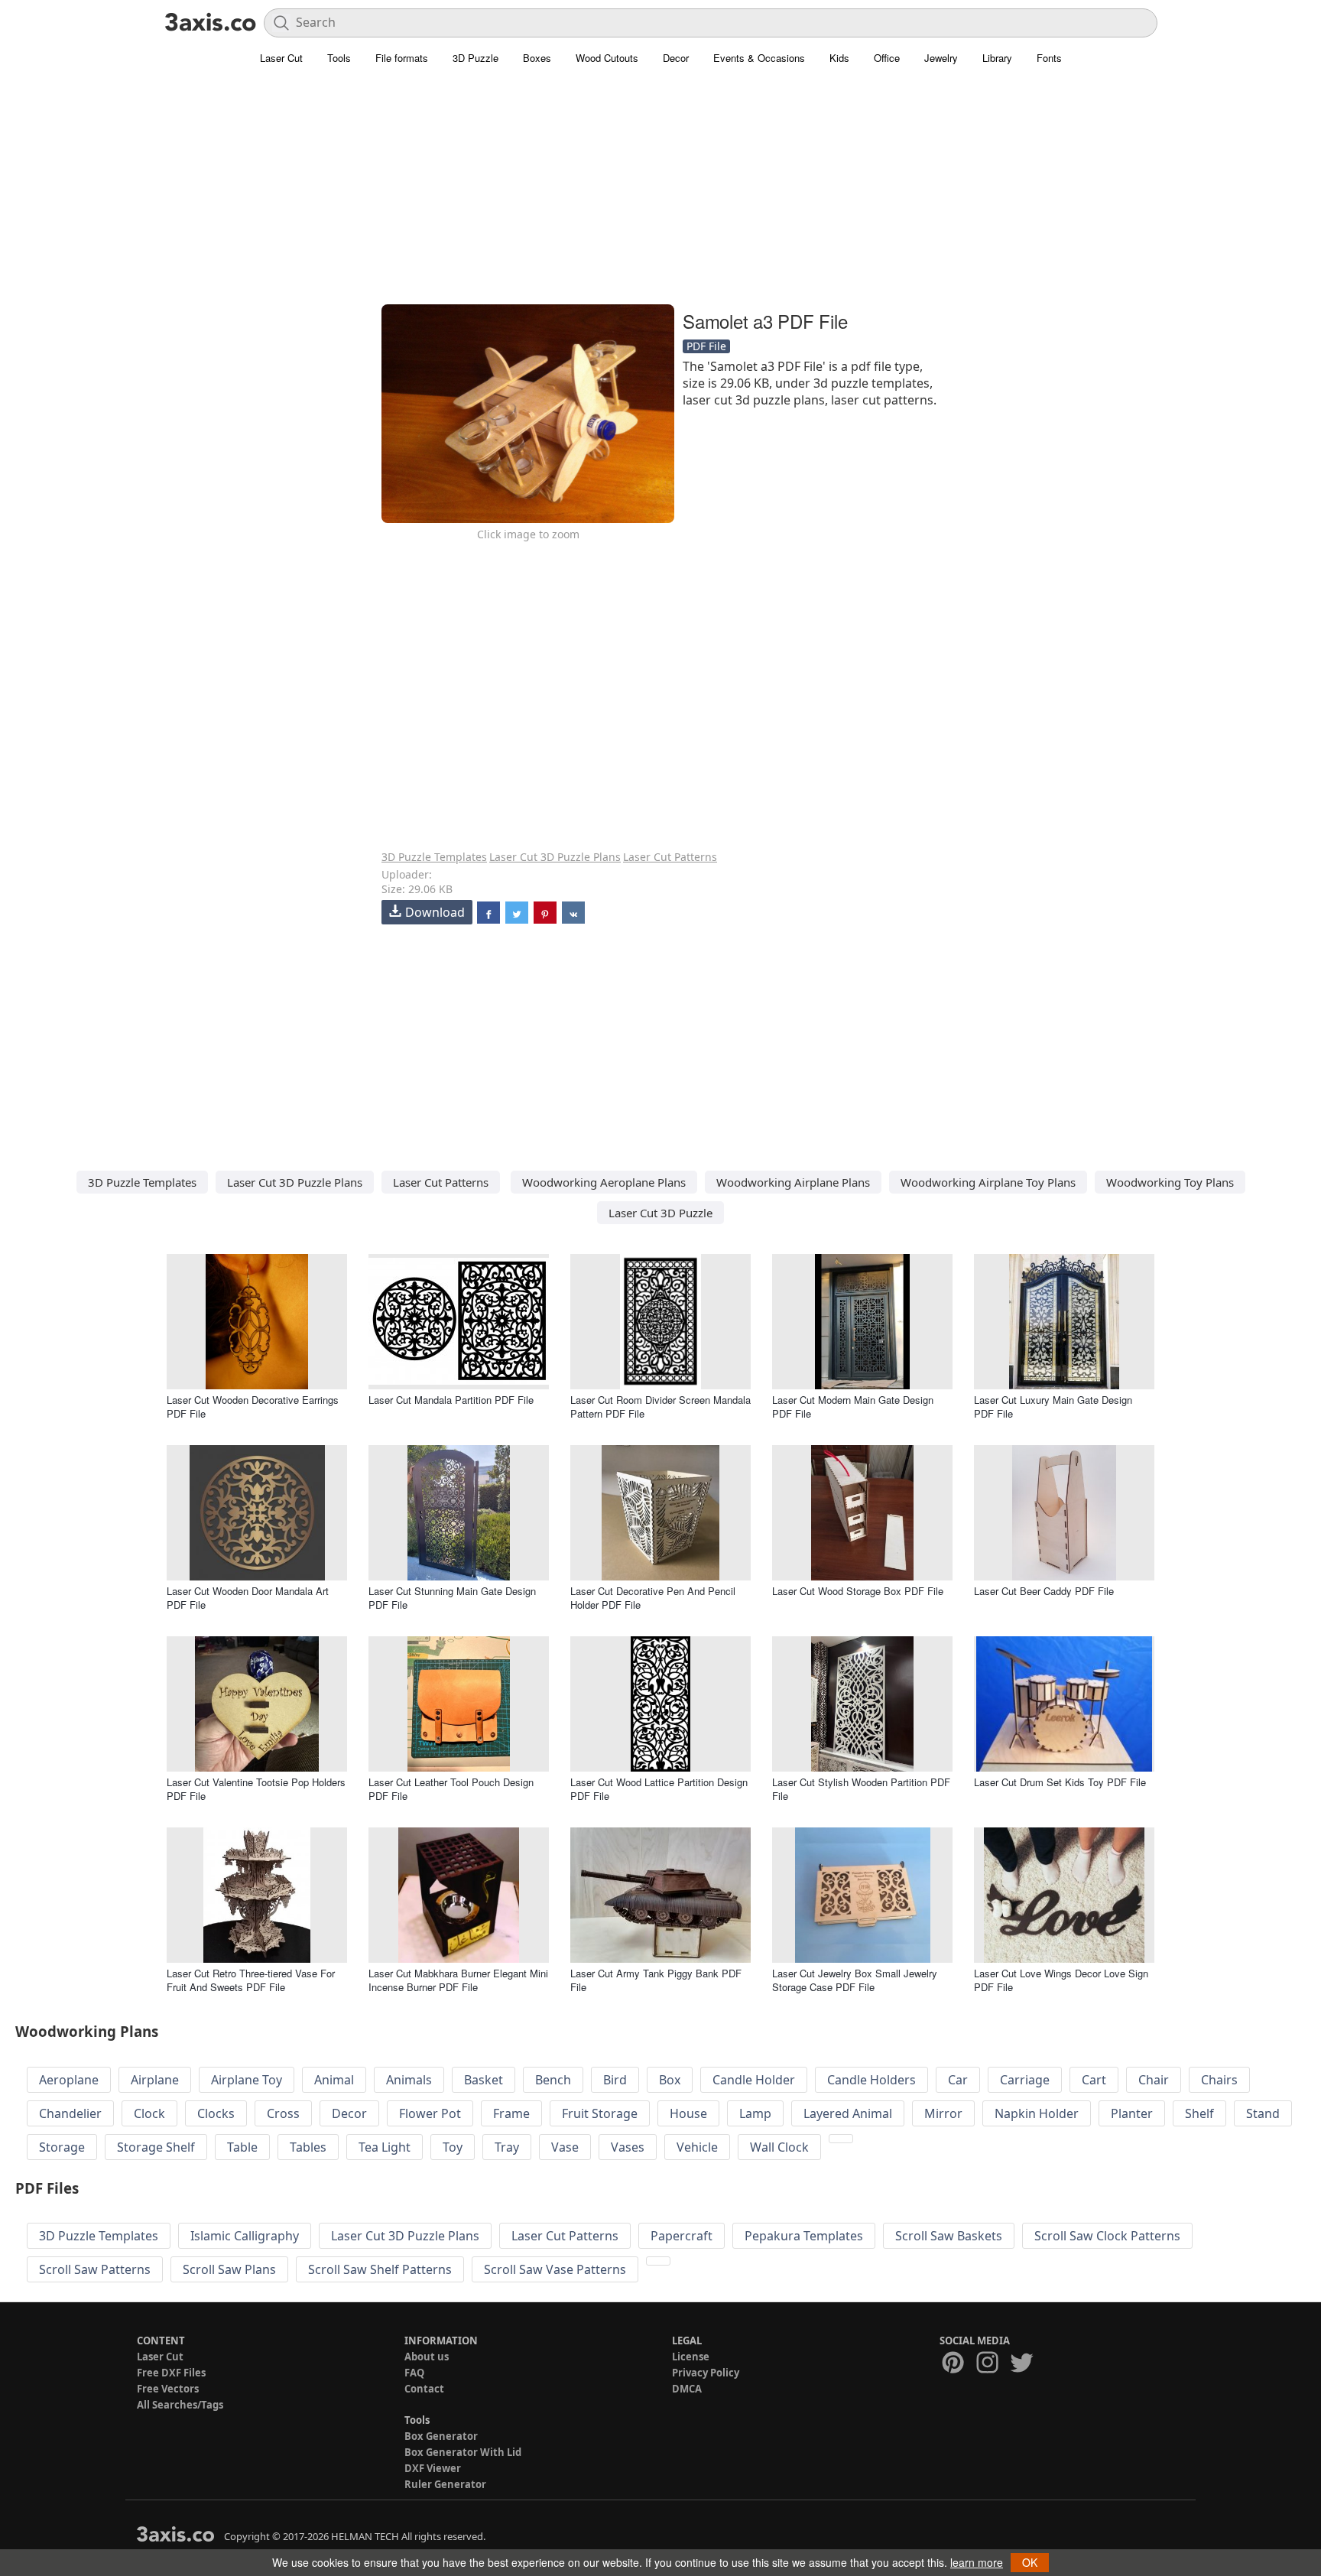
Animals (409, 2080)
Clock (149, 2113)
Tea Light (385, 2147)
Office (887, 58)
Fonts (1049, 58)
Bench (553, 2080)
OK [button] (1030, 2562)
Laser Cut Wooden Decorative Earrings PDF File (253, 1407)
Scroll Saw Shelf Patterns (380, 2269)
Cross (283, 2113)
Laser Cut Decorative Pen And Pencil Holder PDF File (653, 1598)
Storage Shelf (156, 2147)
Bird (615, 2080)
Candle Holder (754, 2080)
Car (958, 2080)
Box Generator (441, 2436)
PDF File (706, 346)
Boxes (537, 58)
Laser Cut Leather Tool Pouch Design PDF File (451, 1789)
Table (242, 2147)
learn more (977, 2562)
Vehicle (697, 2147)
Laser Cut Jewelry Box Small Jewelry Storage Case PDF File (855, 1980)
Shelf (1199, 2113)
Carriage (1025, 2080)
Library (997, 58)
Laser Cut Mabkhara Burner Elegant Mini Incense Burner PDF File (458, 1980)
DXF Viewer (433, 2468)
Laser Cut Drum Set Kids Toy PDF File (1060, 1782)
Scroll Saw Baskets (949, 2236)
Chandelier (70, 2113)
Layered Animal (848, 2113)
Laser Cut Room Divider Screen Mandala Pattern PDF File (660, 1407)
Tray (507, 2147)
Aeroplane (69, 2080)
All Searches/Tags (180, 2405)
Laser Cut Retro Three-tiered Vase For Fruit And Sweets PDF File (251, 1980)
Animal (334, 2080)
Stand (1263, 2113)
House (688, 2113)
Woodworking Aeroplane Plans (604, 1182)
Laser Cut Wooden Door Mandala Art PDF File (248, 1598)
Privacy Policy (706, 2373)
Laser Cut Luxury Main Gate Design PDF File (1053, 1407)
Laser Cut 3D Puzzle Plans (555, 857)
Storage (62, 2147)
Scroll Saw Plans (229, 2269)
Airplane (155, 2080)
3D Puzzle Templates (434, 857)
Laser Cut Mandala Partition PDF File (451, 1400)
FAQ (414, 2373)
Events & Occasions (759, 58)
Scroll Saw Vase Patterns (555, 2269)
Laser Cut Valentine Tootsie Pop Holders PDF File (256, 1789)
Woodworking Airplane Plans (793, 1182)
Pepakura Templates (804, 2236)
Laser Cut (281, 58)
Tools (339, 58)
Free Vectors (168, 2389)
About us (427, 2357)
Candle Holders (871, 2080)
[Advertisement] (660, 195)
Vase (565, 2147)
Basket (484, 2080)
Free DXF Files (171, 2373)
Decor (676, 58)
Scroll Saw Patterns (95, 2269)
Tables (308, 2147)
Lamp (755, 2113)
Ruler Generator (445, 2484)
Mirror (943, 2113)
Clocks (216, 2113)
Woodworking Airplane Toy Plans (988, 1182)
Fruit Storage (600, 2113)
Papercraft (682, 2236)
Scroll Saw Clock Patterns (1107, 2236)
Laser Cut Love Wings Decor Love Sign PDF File (1061, 1980)
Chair (1154, 2080)
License (691, 2357)
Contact (424, 2389)
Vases (628, 2147)
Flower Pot (430, 2113)
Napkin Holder (1037, 2113)
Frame (511, 2113)
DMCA (687, 2389)
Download (435, 912)
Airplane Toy (247, 2080)
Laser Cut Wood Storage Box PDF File (858, 1591)
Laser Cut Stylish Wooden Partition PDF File (861, 1789)
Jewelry (941, 58)
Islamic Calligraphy (245, 2236)
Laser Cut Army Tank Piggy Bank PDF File (656, 1980)
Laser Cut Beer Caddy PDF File (1044, 1591)
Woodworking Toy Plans (1170, 1182)
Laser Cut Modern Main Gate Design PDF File (853, 1407)
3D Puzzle (475, 58)
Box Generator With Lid (463, 2452)
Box (670, 2080)
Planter (1132, 2113)
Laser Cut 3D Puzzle (660, 1213)
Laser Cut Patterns (670, 857)
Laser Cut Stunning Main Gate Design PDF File (452, 1598)
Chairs (1219, 2080)
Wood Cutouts (607, 58)
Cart (1094, 2080)
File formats (402, 58)
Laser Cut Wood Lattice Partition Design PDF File (659, 1789)
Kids (839, 58)
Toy (453, 2147)
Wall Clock (779, 2147)
